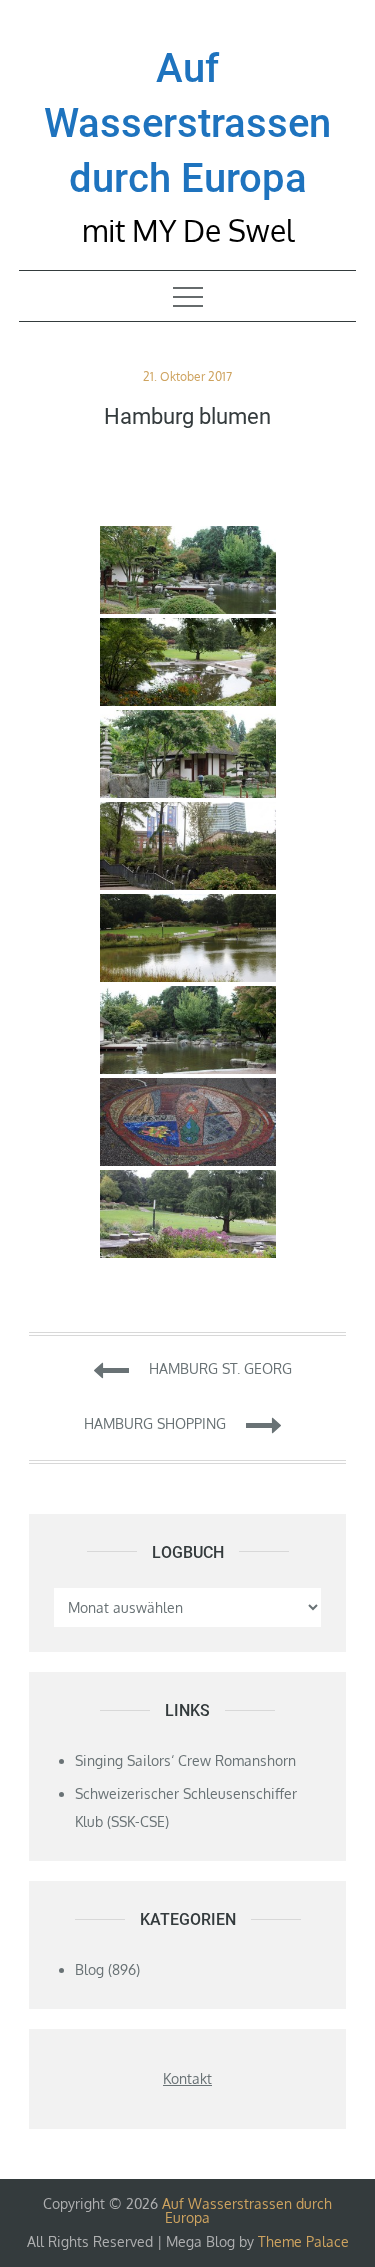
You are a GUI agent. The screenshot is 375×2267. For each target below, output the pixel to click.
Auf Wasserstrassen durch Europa (187, 123)
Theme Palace (303, 2241)
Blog (89, 1969)
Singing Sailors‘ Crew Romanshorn (185, 1760)
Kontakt (187, 2078)
